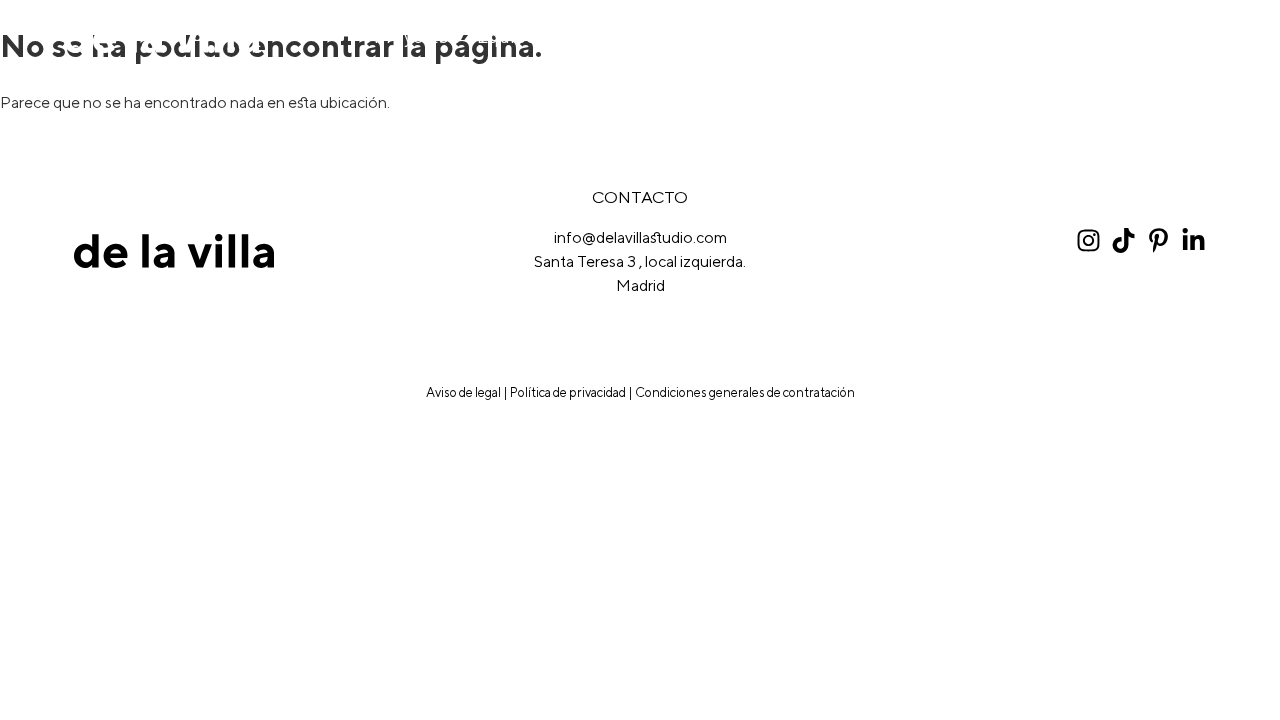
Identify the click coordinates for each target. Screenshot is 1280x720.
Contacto (1177, 37)
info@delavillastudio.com (640, 237)
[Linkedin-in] (1193, 240)
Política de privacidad (568, 392)
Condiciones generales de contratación (745, 392)
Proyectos (415, 37)
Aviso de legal (463, 392)
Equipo (507, 37)
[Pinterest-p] (1158, 240)
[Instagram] (1088, 240)
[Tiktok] (1123, 240)
